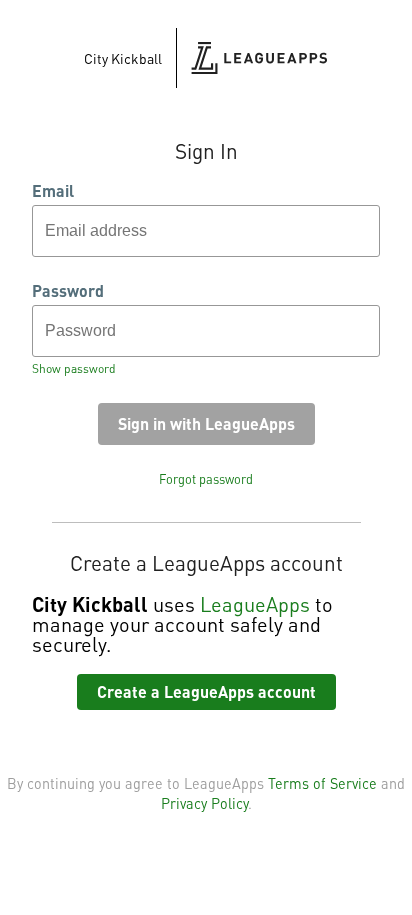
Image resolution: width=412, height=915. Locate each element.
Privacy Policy (204, 803)
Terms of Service (322, 783)
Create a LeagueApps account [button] (206, 691)
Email (53, 191)
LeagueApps (255, 604)
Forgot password (206, 479)
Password (68, 291)
